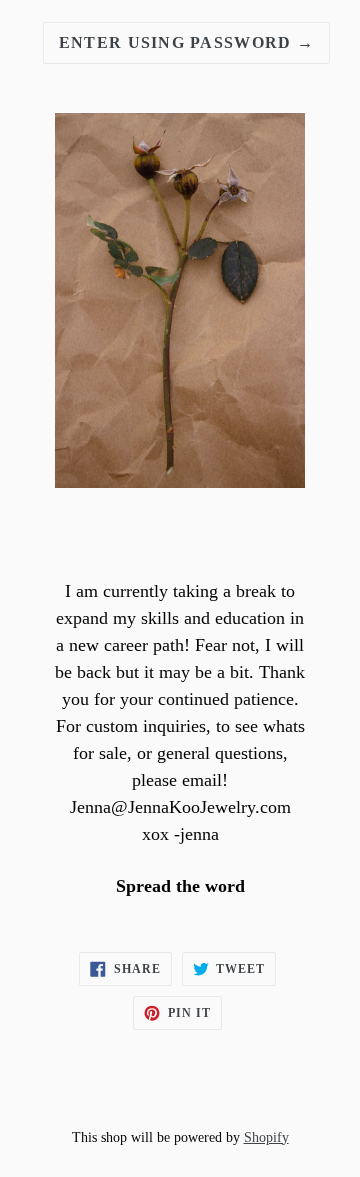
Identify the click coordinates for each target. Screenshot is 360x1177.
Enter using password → (186, 42)
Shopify (266, 1137)
